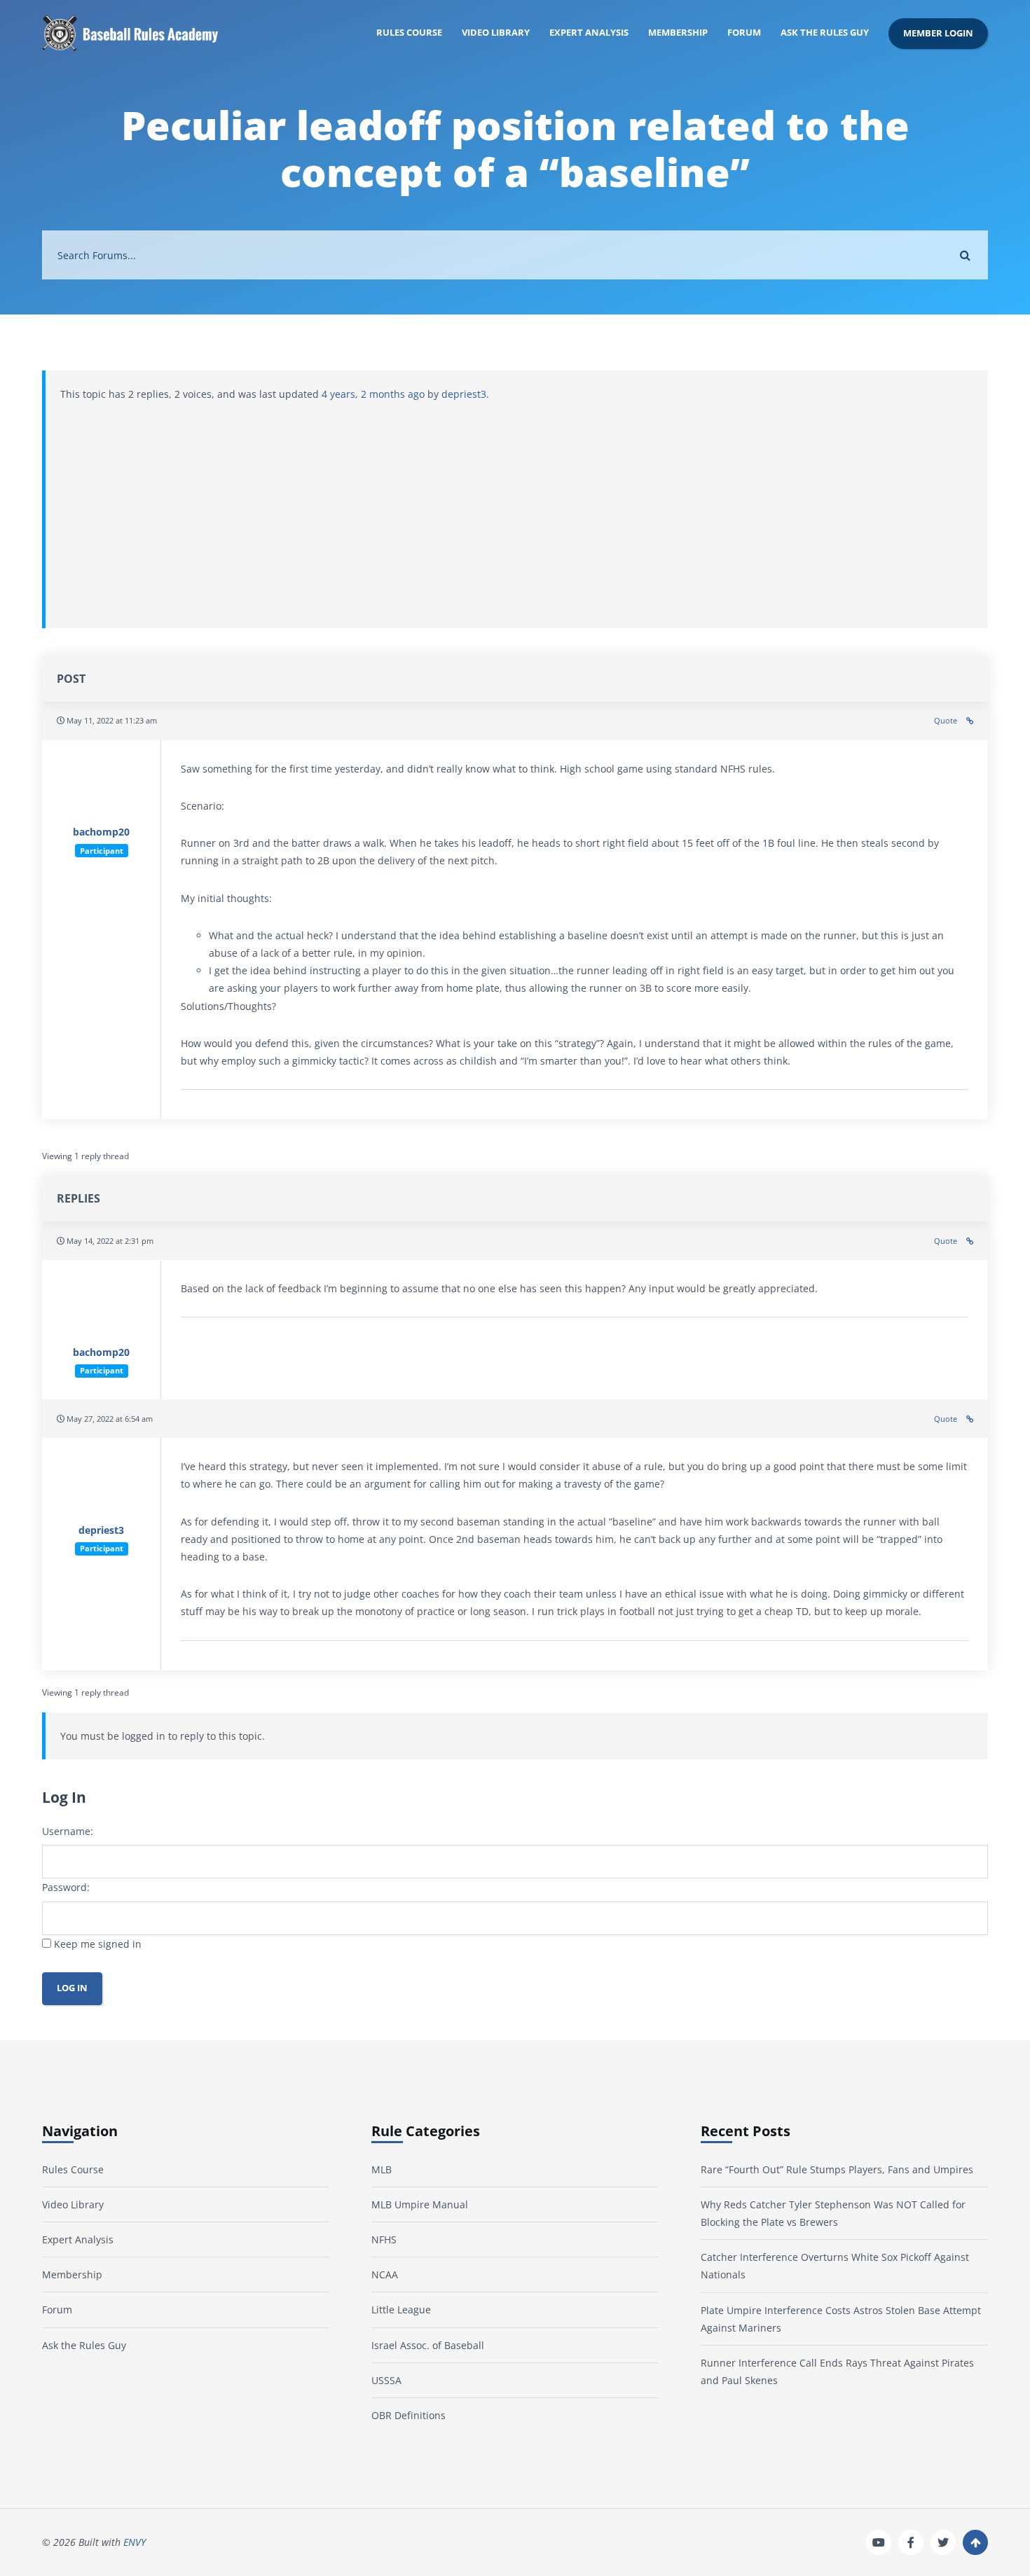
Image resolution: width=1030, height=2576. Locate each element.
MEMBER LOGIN (938, 33)
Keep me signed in (98, 1944)
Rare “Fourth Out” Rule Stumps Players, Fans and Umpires (837, 2169)
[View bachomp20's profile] (101, 792)
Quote (946, 720)
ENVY (135, 2543)
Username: (68, 1831)
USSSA (386, 2380)
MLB (382, 2169)
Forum (744, 33)
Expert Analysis (589, 33)
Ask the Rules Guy (825, 33)
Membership (678, 33)
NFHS (384, 2239)
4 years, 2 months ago (373, 394)
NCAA (385, 2274)
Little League (401, 2310)
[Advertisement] (517, 508)
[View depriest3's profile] (101, 1489)
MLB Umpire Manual (420, 2204)
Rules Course (409, 33)
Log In (72, 1988)
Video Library (496, 33)
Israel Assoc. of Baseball (428, 2345)
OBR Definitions (408, 2415)
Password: (66, 1887)
